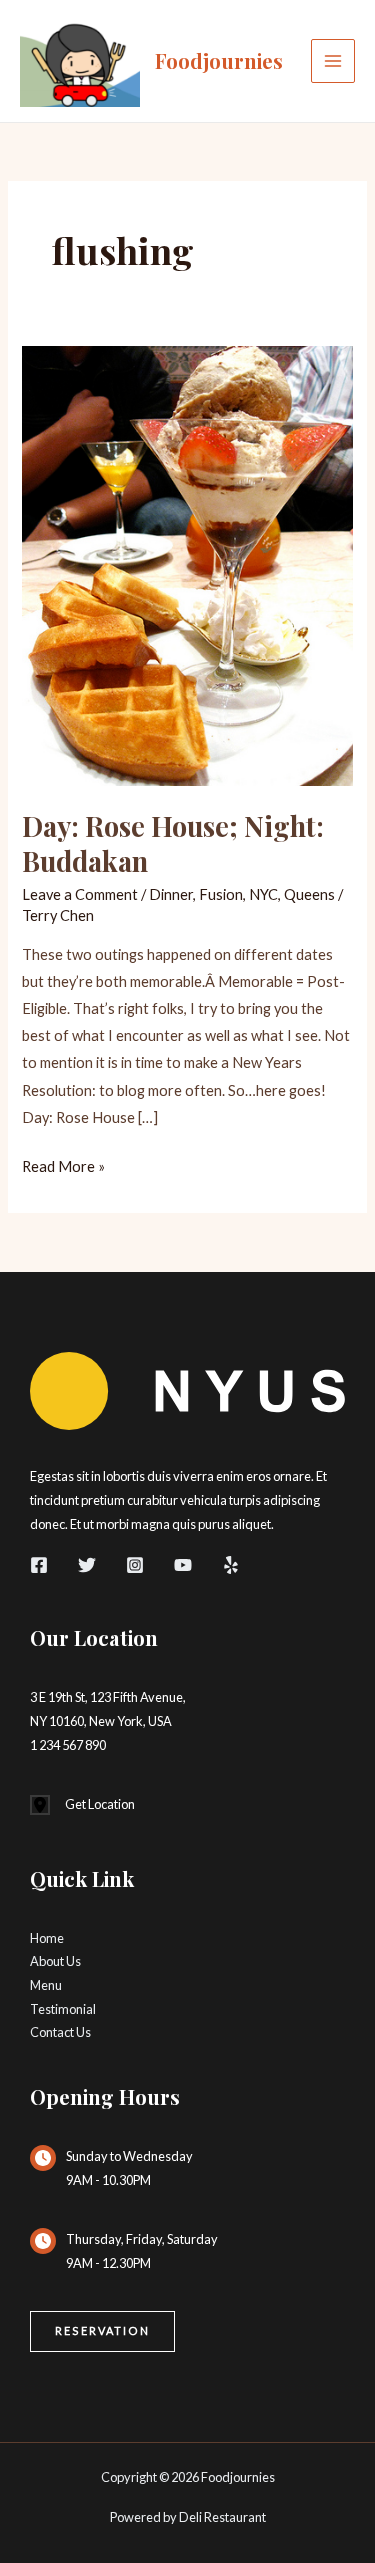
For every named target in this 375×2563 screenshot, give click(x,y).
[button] (102, 2331)
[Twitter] (87, 1565)
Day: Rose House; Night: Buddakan (173, 843)
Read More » (63, 1168)
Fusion (221, 894)
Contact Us (60, 2032)
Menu (46, 1985)
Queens (309, 894)
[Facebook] (39, 1565)
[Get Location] (82, 1805)
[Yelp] (231, 1565)
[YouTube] (183, 1565)
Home (47, 1938)
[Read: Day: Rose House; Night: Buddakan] (187, 563)
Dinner (171, 894)
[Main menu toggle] (333, 61)
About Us (55, 1961)
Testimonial (63, 2009)
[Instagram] (135, 1565)
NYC (263, 894)
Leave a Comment (80, 894)
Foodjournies (219, 60)
